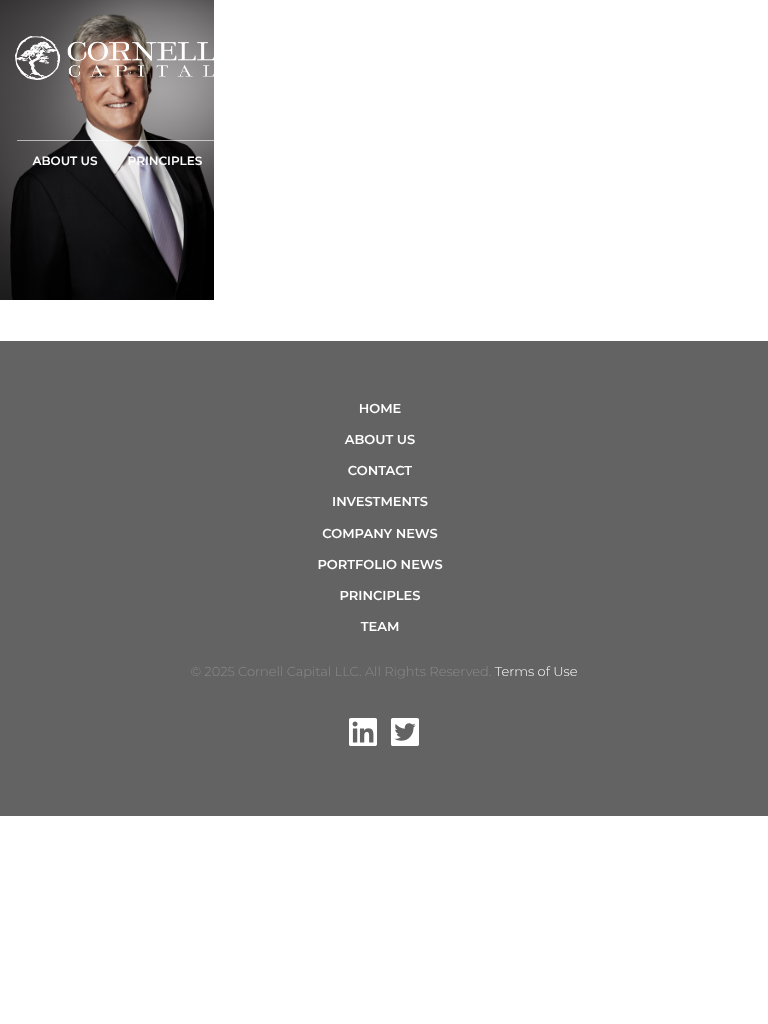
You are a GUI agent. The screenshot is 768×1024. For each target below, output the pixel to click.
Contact (525, 161)
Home (380, 409)
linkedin (363, 732)
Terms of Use (536, 672)
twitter (405, 732)
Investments (276, 161)
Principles (165, 161)
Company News (379, 534)
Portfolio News (379, 565)
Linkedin (696, 152)
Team (369, 161)
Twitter (739, 152)
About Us (64, 161)
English (613, 161)
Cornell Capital (115, 58)
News (447, 161)
